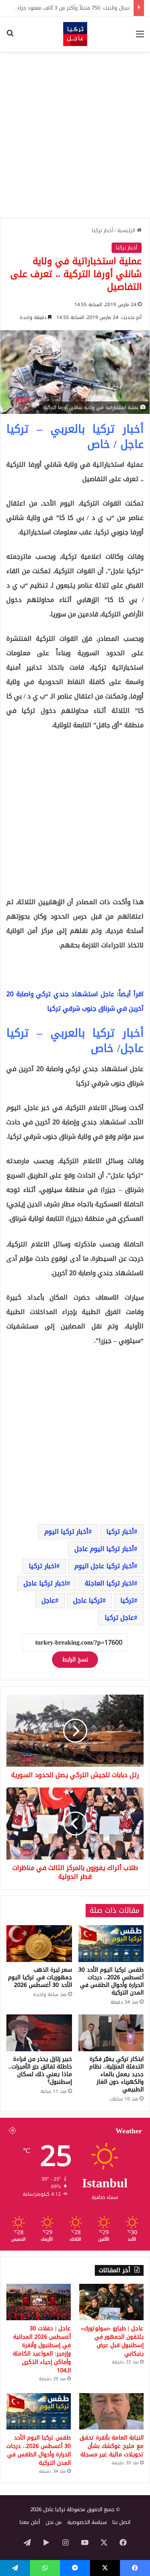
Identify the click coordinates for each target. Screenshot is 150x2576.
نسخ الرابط (75, 1660)
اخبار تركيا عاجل (45, 1583)
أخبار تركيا (103, 230)
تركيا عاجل (88, 1600)
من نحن (54, 2522)
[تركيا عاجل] (75, 34)
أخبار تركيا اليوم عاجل (104, 1549)
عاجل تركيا (119, 1618)
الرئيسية (127, 230)
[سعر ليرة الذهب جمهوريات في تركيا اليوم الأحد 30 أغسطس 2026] (39, 1944)
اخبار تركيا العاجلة (109, 1583)
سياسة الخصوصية (87, 2522)
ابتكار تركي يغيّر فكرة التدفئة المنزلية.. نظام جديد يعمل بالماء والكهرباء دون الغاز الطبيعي (116, 2074)
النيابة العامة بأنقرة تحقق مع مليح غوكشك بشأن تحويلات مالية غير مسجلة (112, 2446)
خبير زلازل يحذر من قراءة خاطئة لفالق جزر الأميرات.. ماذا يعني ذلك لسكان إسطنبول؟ (40, 2070)
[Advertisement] (75, 135)
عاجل (48, 1600)
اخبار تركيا (43, 1566)
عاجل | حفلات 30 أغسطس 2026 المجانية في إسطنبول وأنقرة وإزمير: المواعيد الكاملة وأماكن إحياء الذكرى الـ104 (42, 2349)
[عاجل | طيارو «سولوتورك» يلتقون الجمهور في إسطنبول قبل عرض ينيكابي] (111, 2302)
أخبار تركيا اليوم (66, 1532)
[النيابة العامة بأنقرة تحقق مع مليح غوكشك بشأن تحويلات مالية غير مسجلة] (111, 2411)
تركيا (127, 1600)
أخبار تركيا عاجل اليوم (104, 1566)
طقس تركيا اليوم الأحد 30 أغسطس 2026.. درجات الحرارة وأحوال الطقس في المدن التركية (111, 1981)
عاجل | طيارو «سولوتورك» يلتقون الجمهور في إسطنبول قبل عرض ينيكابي (112, 2341)
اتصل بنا (121, 2522)
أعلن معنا (30, 2522)
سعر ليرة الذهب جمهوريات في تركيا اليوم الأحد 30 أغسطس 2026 (40, 1977)
